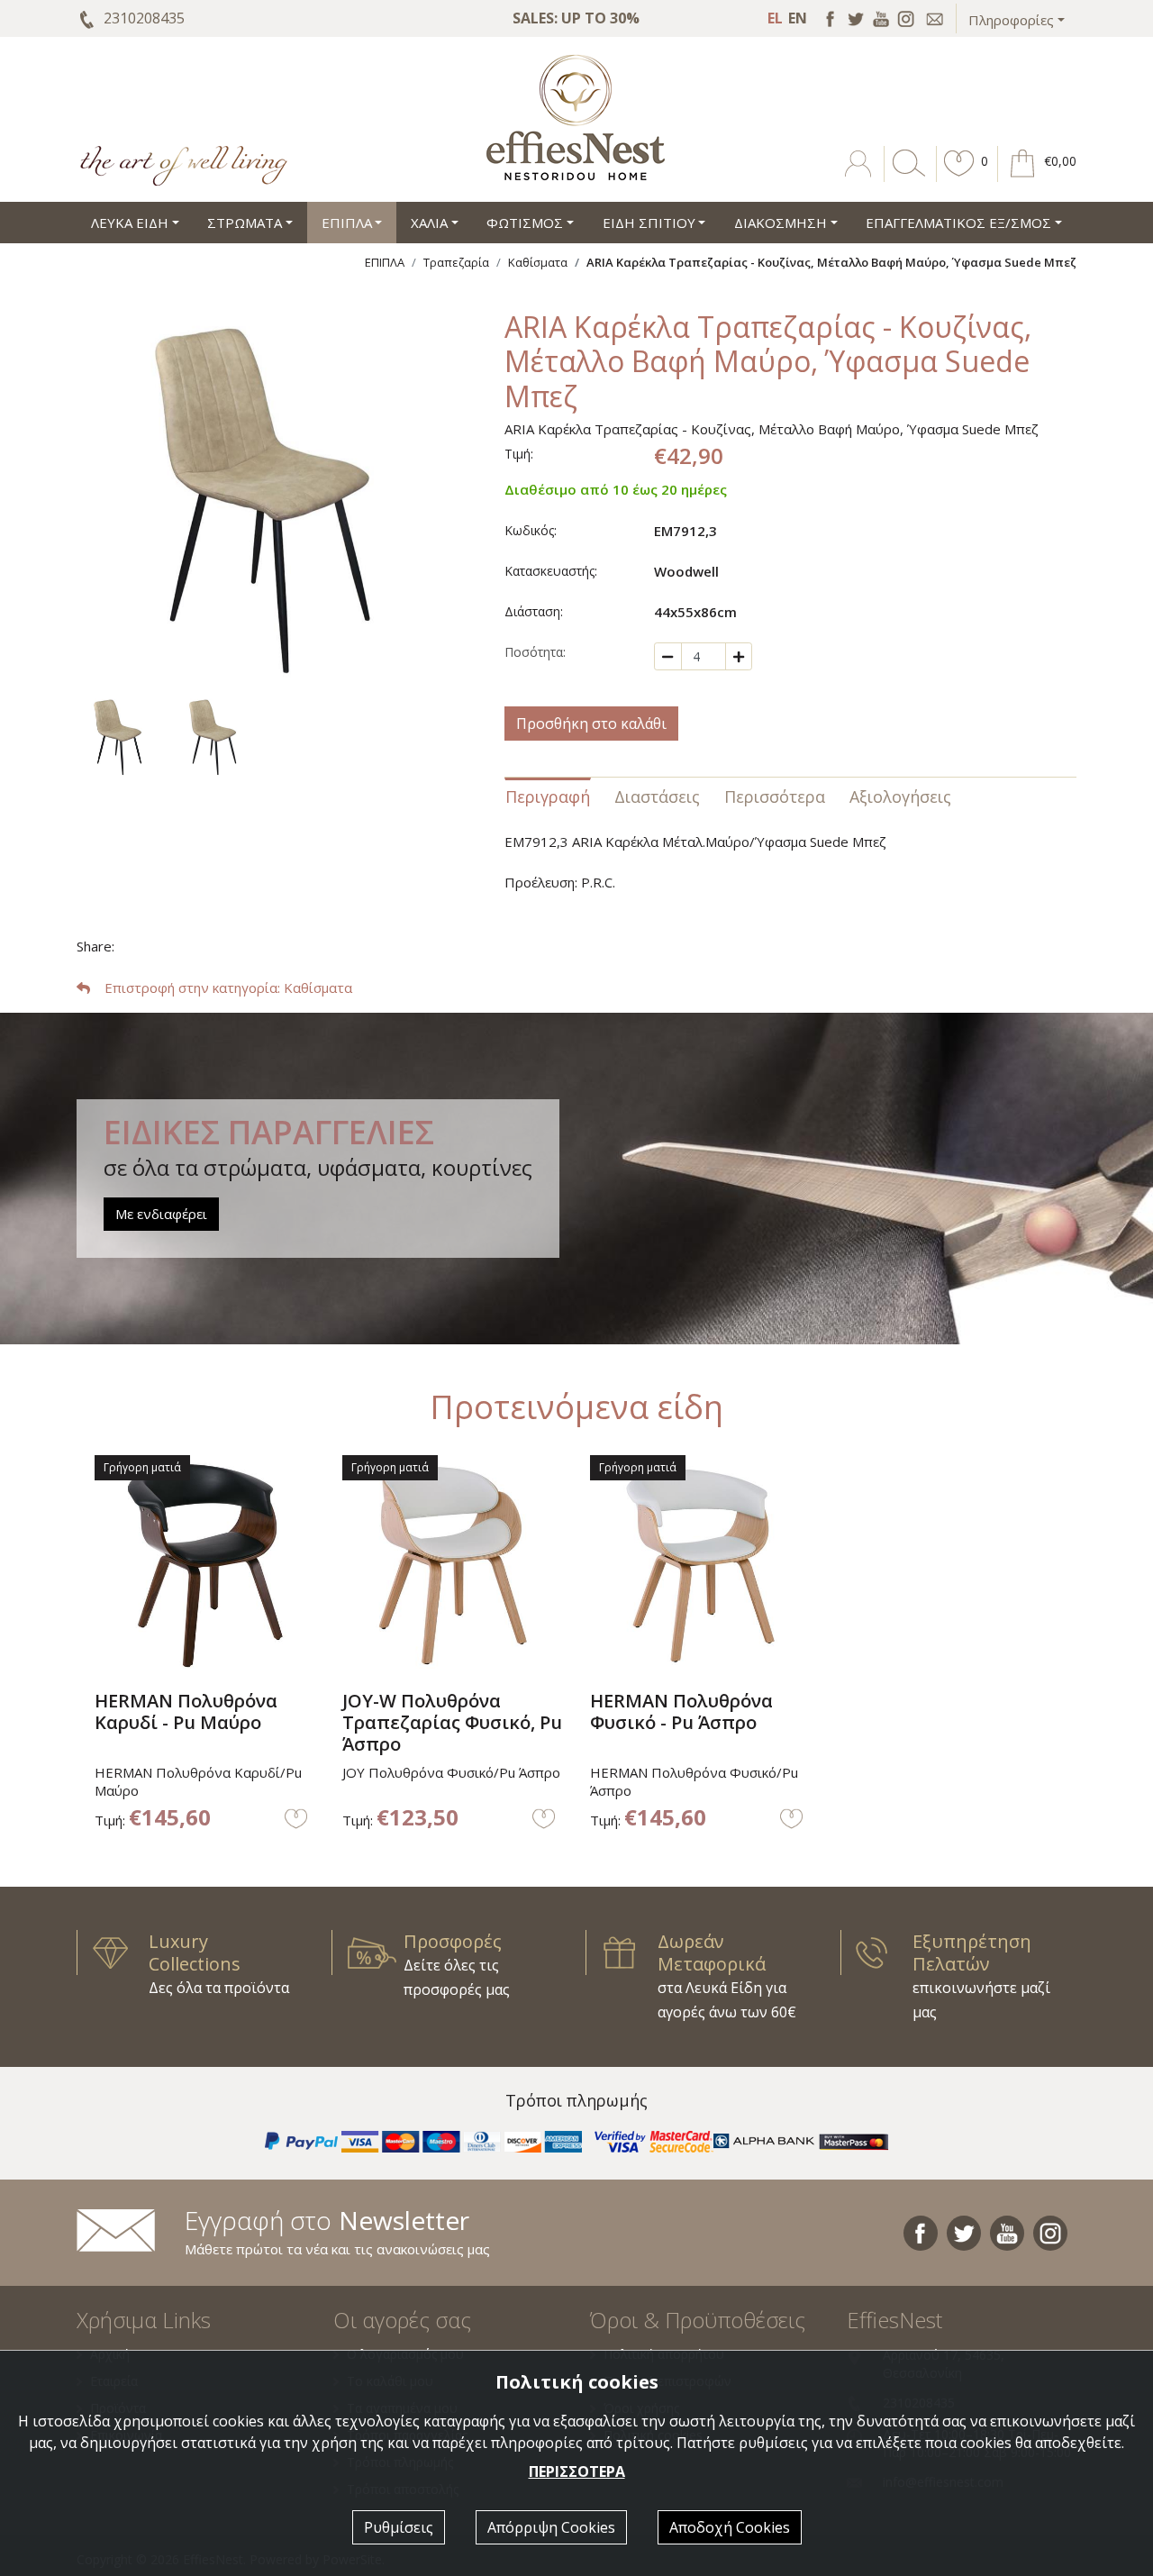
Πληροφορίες (1011, 20)
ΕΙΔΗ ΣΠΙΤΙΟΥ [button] (649, 223)
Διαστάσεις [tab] (657, 796)
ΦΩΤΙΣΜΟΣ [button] (525, 223)
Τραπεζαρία (456, 262)
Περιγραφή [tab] (548, 796)
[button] (959, 177)
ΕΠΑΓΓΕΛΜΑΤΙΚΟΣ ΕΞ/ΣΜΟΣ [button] (958, 223)
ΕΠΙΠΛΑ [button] (347, 223)
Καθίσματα (538, 262)
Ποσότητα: (535, 652)
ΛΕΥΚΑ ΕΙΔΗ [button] (130, 223)
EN (798, 18)
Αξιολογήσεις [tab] (900, 796)
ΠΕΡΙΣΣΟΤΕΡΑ (577, 2471)
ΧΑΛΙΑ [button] (429, 223)
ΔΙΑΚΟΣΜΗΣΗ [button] (781, 223)
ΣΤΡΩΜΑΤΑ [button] (245, 223)
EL (775, 18)
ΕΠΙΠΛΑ (385, 262)
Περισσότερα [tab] (775, 796)
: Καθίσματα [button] (228, 988)
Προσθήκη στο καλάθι (591, 724)
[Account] (860, 177)
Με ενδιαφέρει (161, 1214)
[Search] (905, 177)
